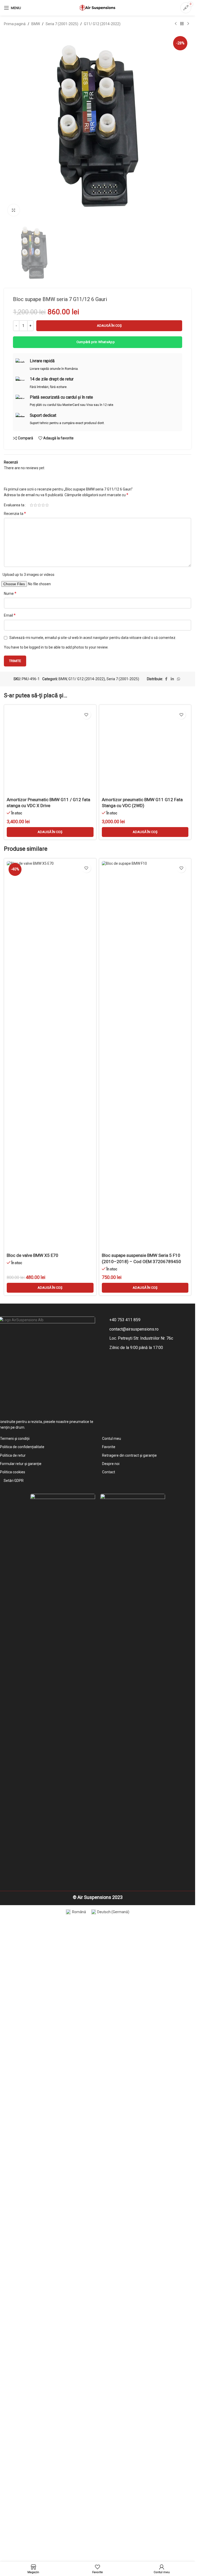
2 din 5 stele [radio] (35, 834)
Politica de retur (13, 2083)
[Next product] (188, 24)
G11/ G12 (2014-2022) (102, 24)
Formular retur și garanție (21, 2092)
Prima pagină (15, 24)
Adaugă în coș (109, 654)
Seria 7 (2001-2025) (62, 24)
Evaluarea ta (14, 834)
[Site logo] (98, 8)
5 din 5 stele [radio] (47, 834)
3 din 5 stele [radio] (39, 834)
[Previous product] (176, 24)
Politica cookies (13, 2100)
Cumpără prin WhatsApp (96, 670)
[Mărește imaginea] (14, 210)
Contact (109, 2100)
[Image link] (63, 2316)
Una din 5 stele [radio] (31, 834)
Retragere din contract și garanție (129, 2083)
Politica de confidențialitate (22, 2075)
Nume (10, 922)
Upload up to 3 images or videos (29, 903)
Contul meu (112, 2067)
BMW (36, 24)
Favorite (109, 2075)
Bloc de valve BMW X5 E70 (33, 1886)
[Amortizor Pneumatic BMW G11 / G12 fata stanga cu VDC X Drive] (50, 1231)
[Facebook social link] (166, 1007)
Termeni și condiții (15, 2067)
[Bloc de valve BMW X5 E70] (50, 1686)
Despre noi (111, 2092)
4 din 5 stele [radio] (43, 834)
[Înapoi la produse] (182, 24)
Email (10, 944)
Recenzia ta (15, 842)
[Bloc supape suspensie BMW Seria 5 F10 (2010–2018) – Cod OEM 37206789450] (145, 1686)
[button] (50, 1463)
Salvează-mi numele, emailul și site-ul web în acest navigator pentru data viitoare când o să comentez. (93, 966)
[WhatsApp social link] (179, 1007)
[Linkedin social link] (172, 1007)
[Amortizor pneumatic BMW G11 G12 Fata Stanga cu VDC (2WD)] (145, 1231)
